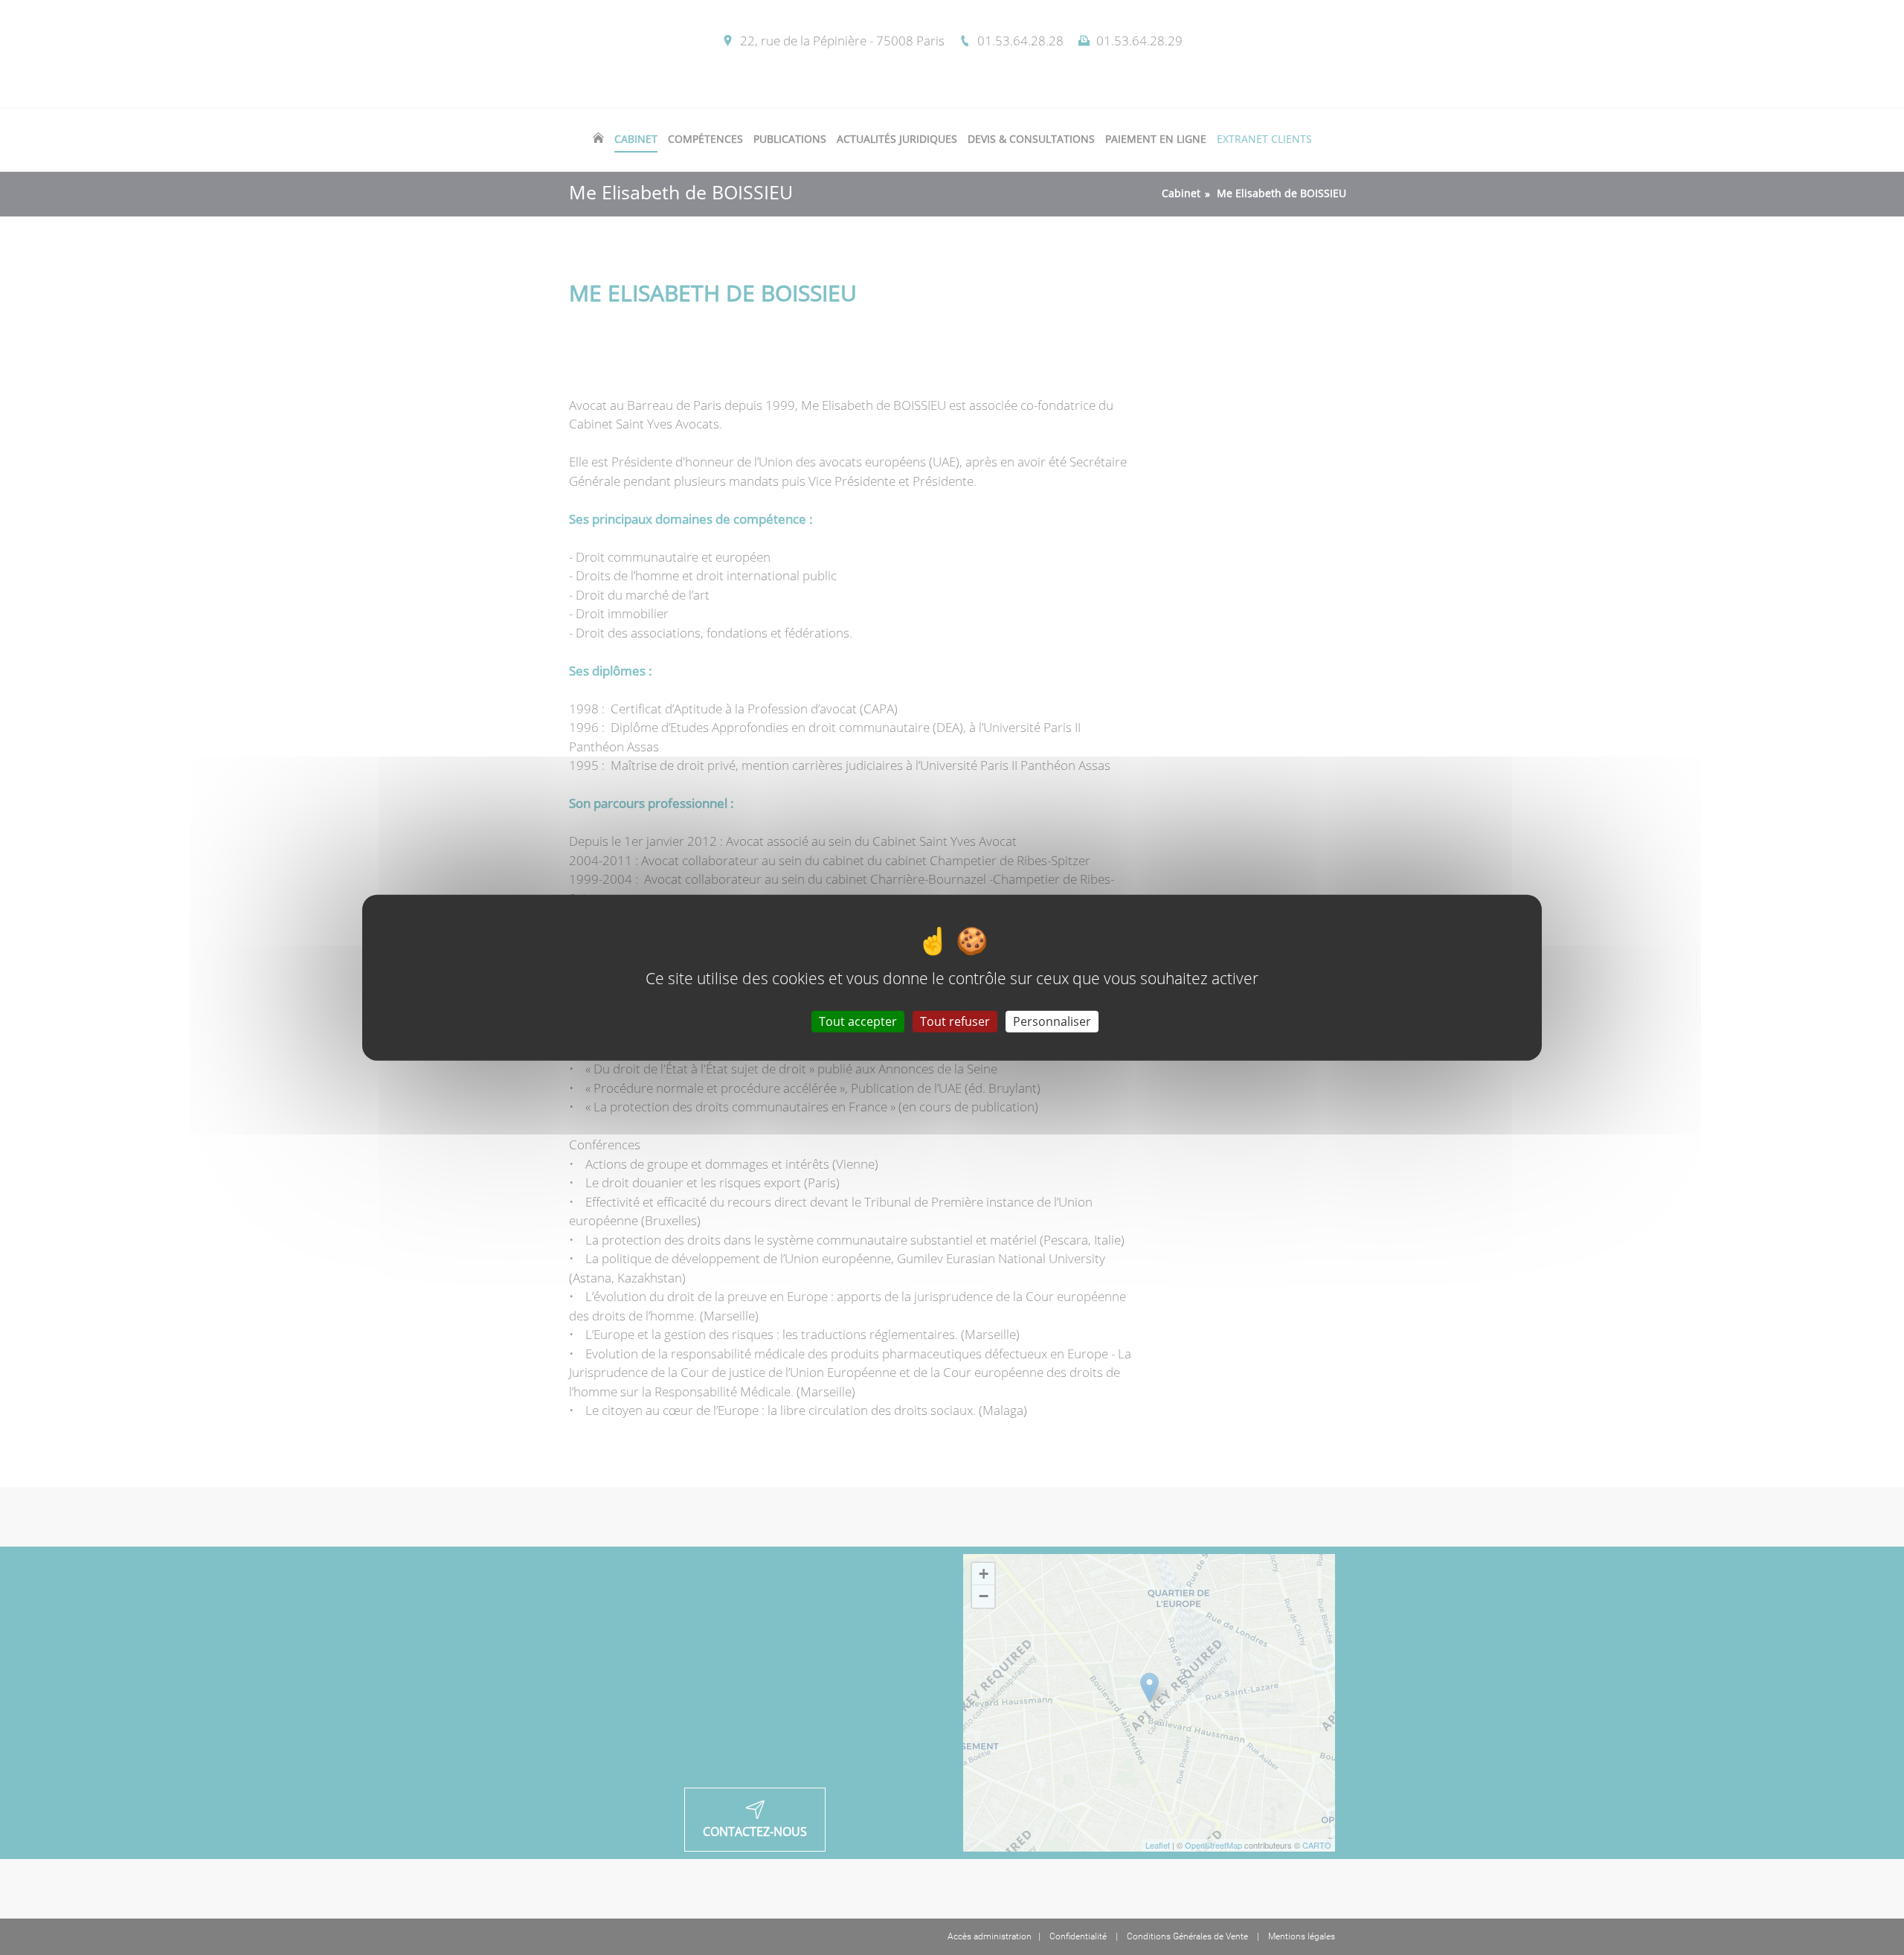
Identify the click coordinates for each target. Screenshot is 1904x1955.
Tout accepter (858, 1021)
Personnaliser (1052, 1021)
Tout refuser (955, 1021)
